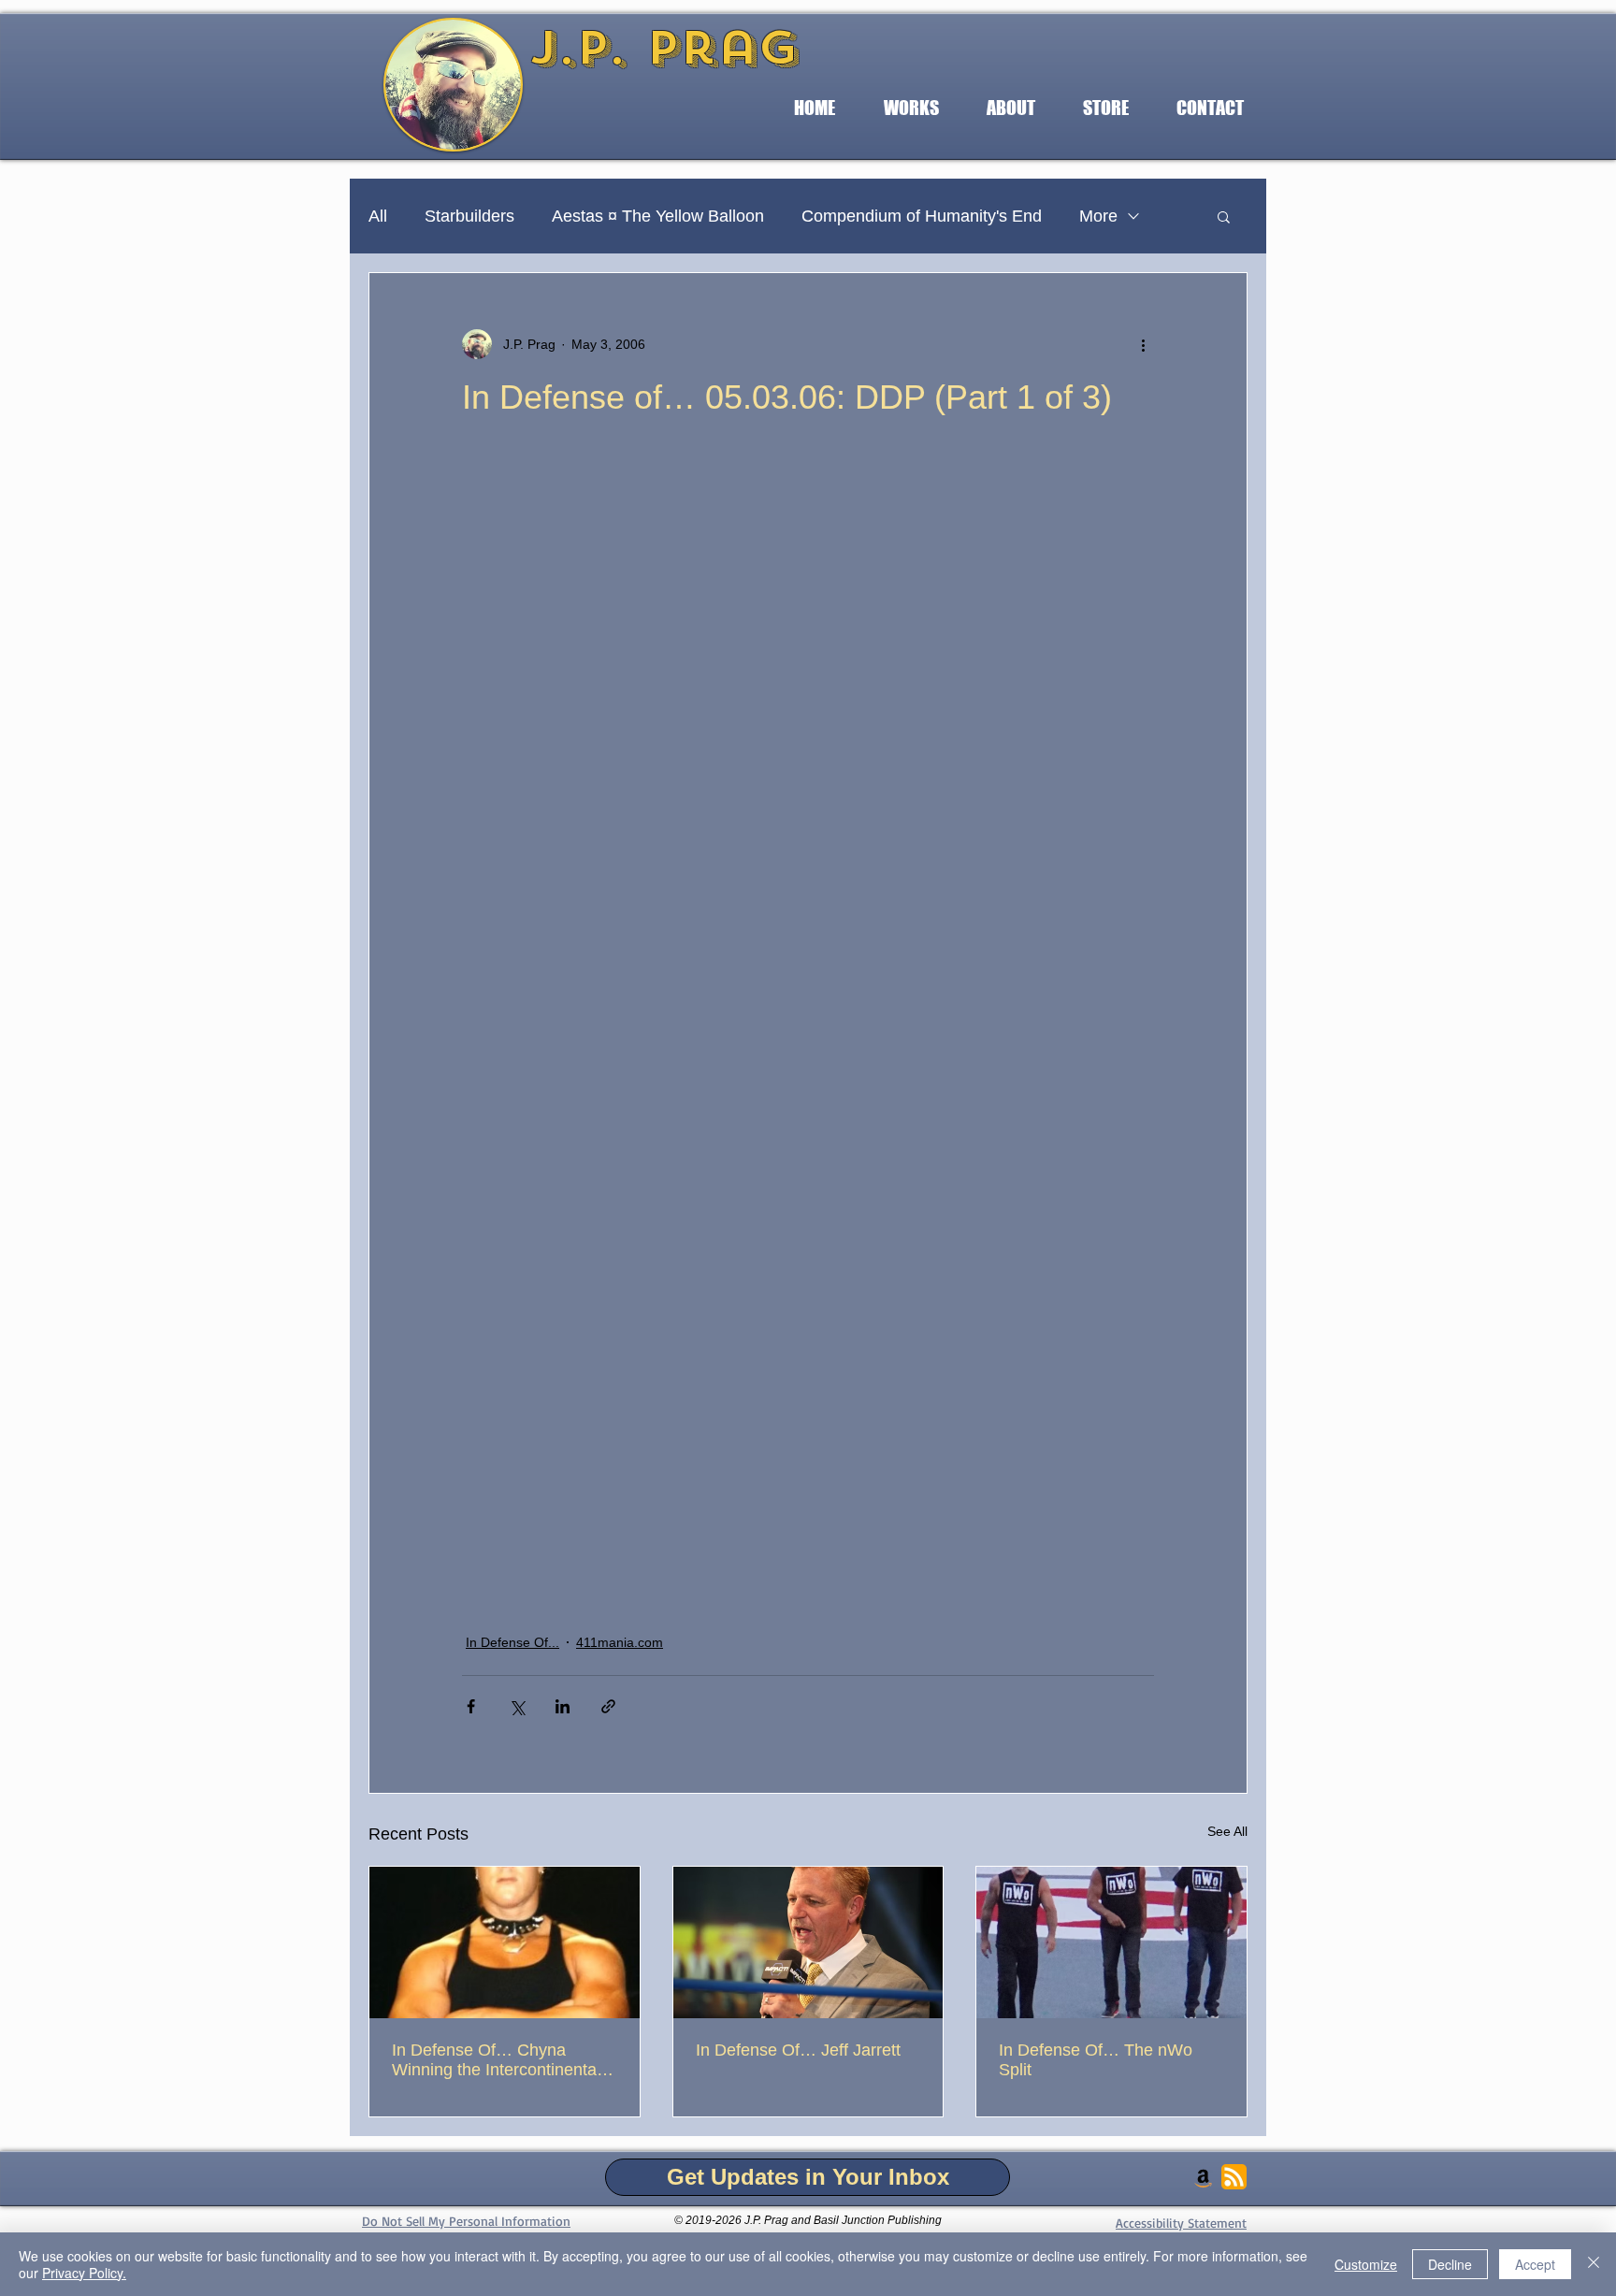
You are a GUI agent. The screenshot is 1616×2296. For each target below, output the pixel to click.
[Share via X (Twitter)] (517, 1706)
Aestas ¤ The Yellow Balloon (658, 216)
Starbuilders (469, 216)
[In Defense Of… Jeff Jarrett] (808, 1942)
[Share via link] (608, 1706)
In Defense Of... (512, 1642)
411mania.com (620, 1642)
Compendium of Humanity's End (922, 216)
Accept (1535, 2264)
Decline (1450, 2264)
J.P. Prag (664, 48)
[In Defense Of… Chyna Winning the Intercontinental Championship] (505, 1942)
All (378, 216)
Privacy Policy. (84, 2273)
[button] (911, 108)
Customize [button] (1366, 2264)
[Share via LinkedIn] (563, 1706)
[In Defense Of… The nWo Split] (1111, 1942)
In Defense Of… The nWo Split (1096, 2060)
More (1098, 216)
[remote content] (808, 1023)
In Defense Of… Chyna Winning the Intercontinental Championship (496, 2060)
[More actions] (1143, 344)
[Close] (1594, 2264)
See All (1227, 1831)
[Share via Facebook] (471, 1706)
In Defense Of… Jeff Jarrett (798, 2050)
